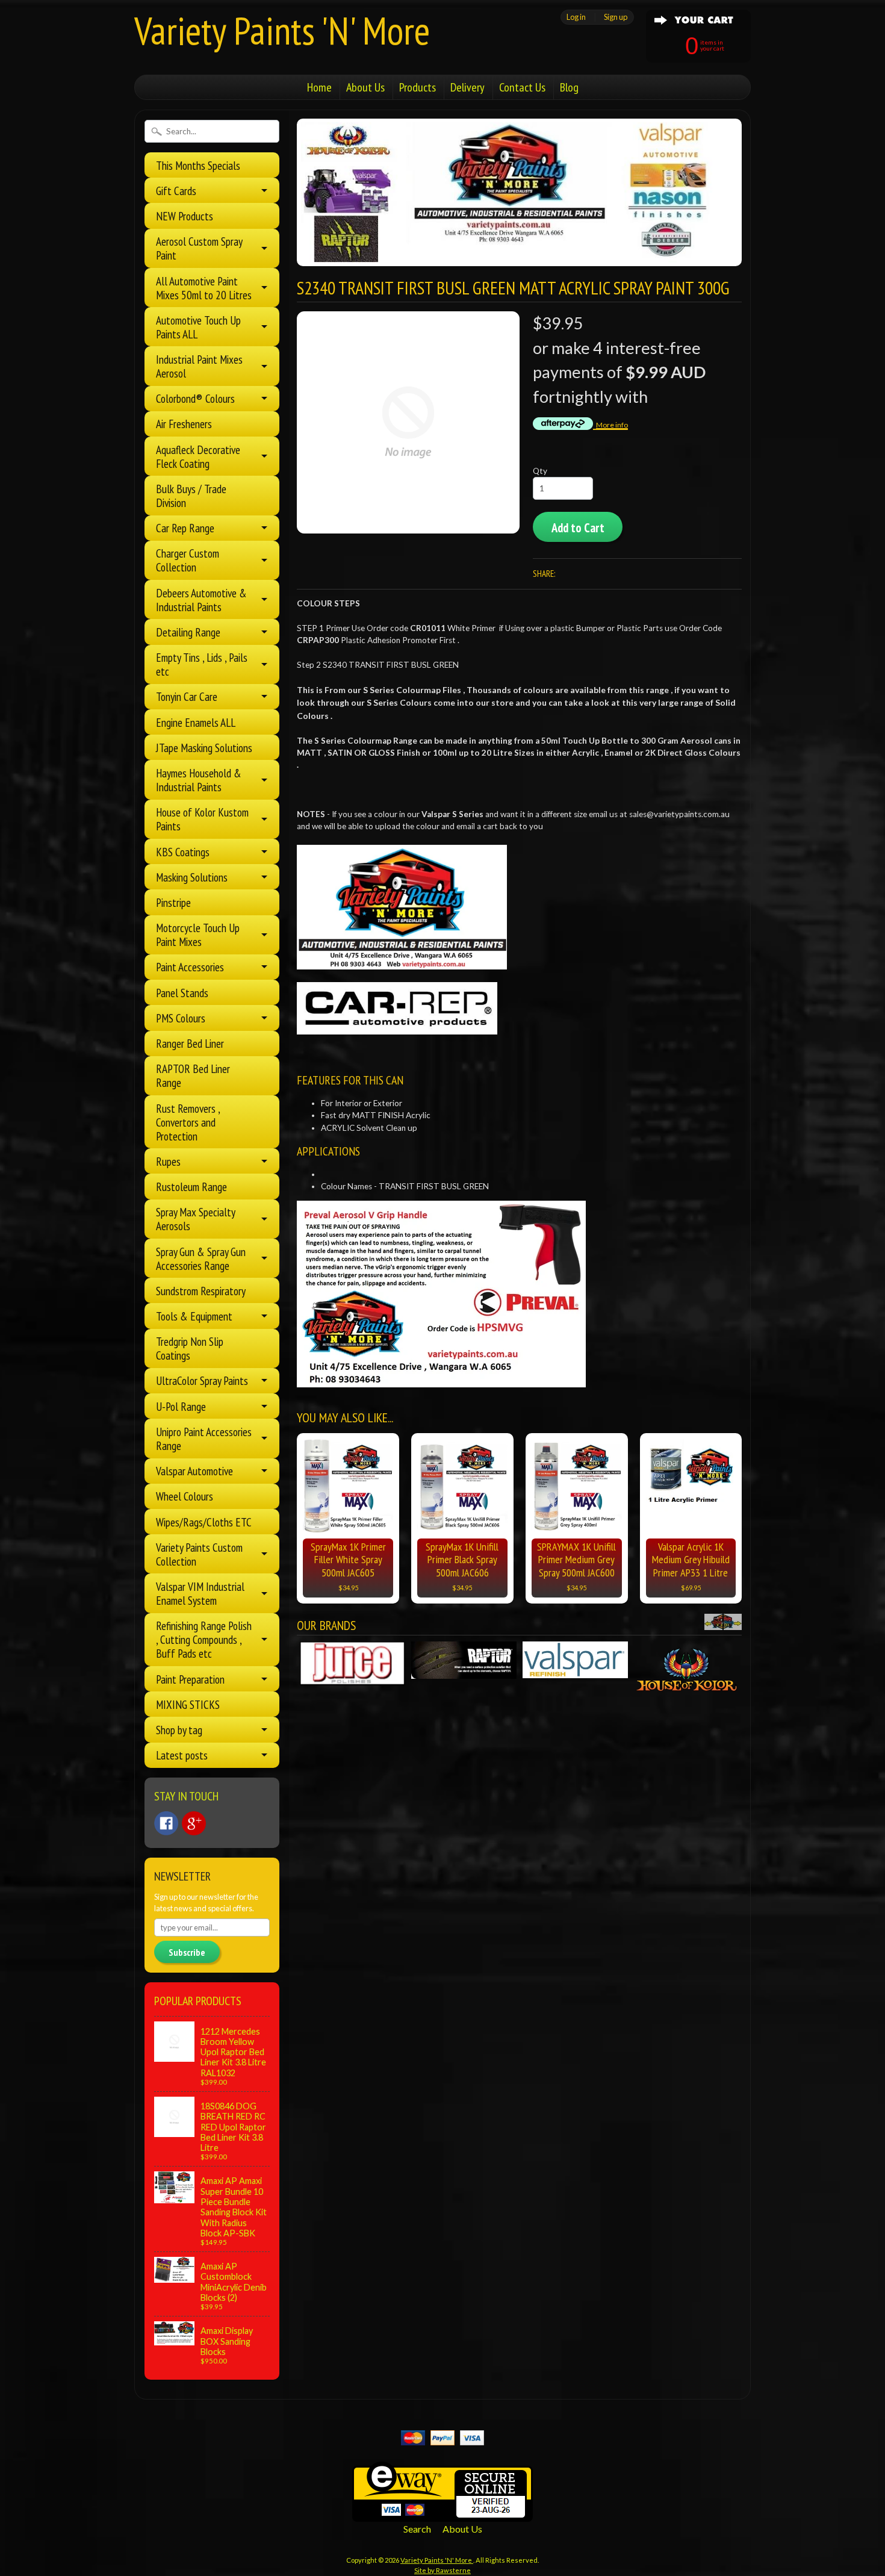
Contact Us (522, 87)
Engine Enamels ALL (196, 722)
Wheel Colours (185, 1496)
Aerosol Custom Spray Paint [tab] (199, 248)
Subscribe (187, 1952)
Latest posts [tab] (182, 1755)
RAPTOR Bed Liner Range (193, 1075)
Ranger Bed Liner (190, 1043)
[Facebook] (166, 1823)
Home (319, 87)
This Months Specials (198, 165)
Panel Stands (182, 993)
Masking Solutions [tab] (192, 877)
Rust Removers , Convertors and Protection (188, 1122)
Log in (576, 17)
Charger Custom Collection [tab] (188, 560)
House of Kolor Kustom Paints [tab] (202, 819)
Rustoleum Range (191, 1187)
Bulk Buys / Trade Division (191, 496)
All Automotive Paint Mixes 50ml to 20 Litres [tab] (204, 288)
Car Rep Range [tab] (185, 528)
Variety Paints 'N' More (282, 30)
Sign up (616, 17)
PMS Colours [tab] (181, 1018)
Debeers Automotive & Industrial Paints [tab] (201, 600)
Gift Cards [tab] (176, 191)
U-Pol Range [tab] (181, 1406)
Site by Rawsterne (442, 2570)
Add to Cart (578, 528)
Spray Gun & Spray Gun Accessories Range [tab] (201, 1258)
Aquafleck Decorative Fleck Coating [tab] (198, 456)
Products (418, 87)
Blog (569, 87)
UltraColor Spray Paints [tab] (202, 1380)
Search (417, 2529)
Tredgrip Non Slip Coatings (190, 1348)
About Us (365, 87)
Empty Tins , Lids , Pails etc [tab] (202, 664)
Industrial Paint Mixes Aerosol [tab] (199, 366)
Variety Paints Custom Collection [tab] (199, 1554)
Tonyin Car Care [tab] (187, 696)
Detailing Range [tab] (188, 632)
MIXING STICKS (188, 1704)
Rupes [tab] (168, 1161)
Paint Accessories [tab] (190, 967)
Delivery (467, 87)
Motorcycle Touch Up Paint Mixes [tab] (198, 935)
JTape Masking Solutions (204, 748)
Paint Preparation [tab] (190, 1679)
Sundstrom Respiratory (201, 1291)
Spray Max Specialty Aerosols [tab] (196, 1219)
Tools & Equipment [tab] (194, 1316)
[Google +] (194, 1823)
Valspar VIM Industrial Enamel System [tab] (200, 1593)
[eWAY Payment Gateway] (442, 2514)
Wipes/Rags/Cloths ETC (204, 1522)
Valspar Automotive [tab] (194, 1471)
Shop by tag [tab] (179, 1730)
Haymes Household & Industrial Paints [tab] (199, 780)
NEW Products (185, 216)
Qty (540, 471)
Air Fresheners (184, 424)
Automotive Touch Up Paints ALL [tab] (198, 327)
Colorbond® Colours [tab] (195, 398)
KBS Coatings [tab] (183, 852)
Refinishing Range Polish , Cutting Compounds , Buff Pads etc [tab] (204, 1639)
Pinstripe (173, 902)
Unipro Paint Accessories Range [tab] (204, 1439)
